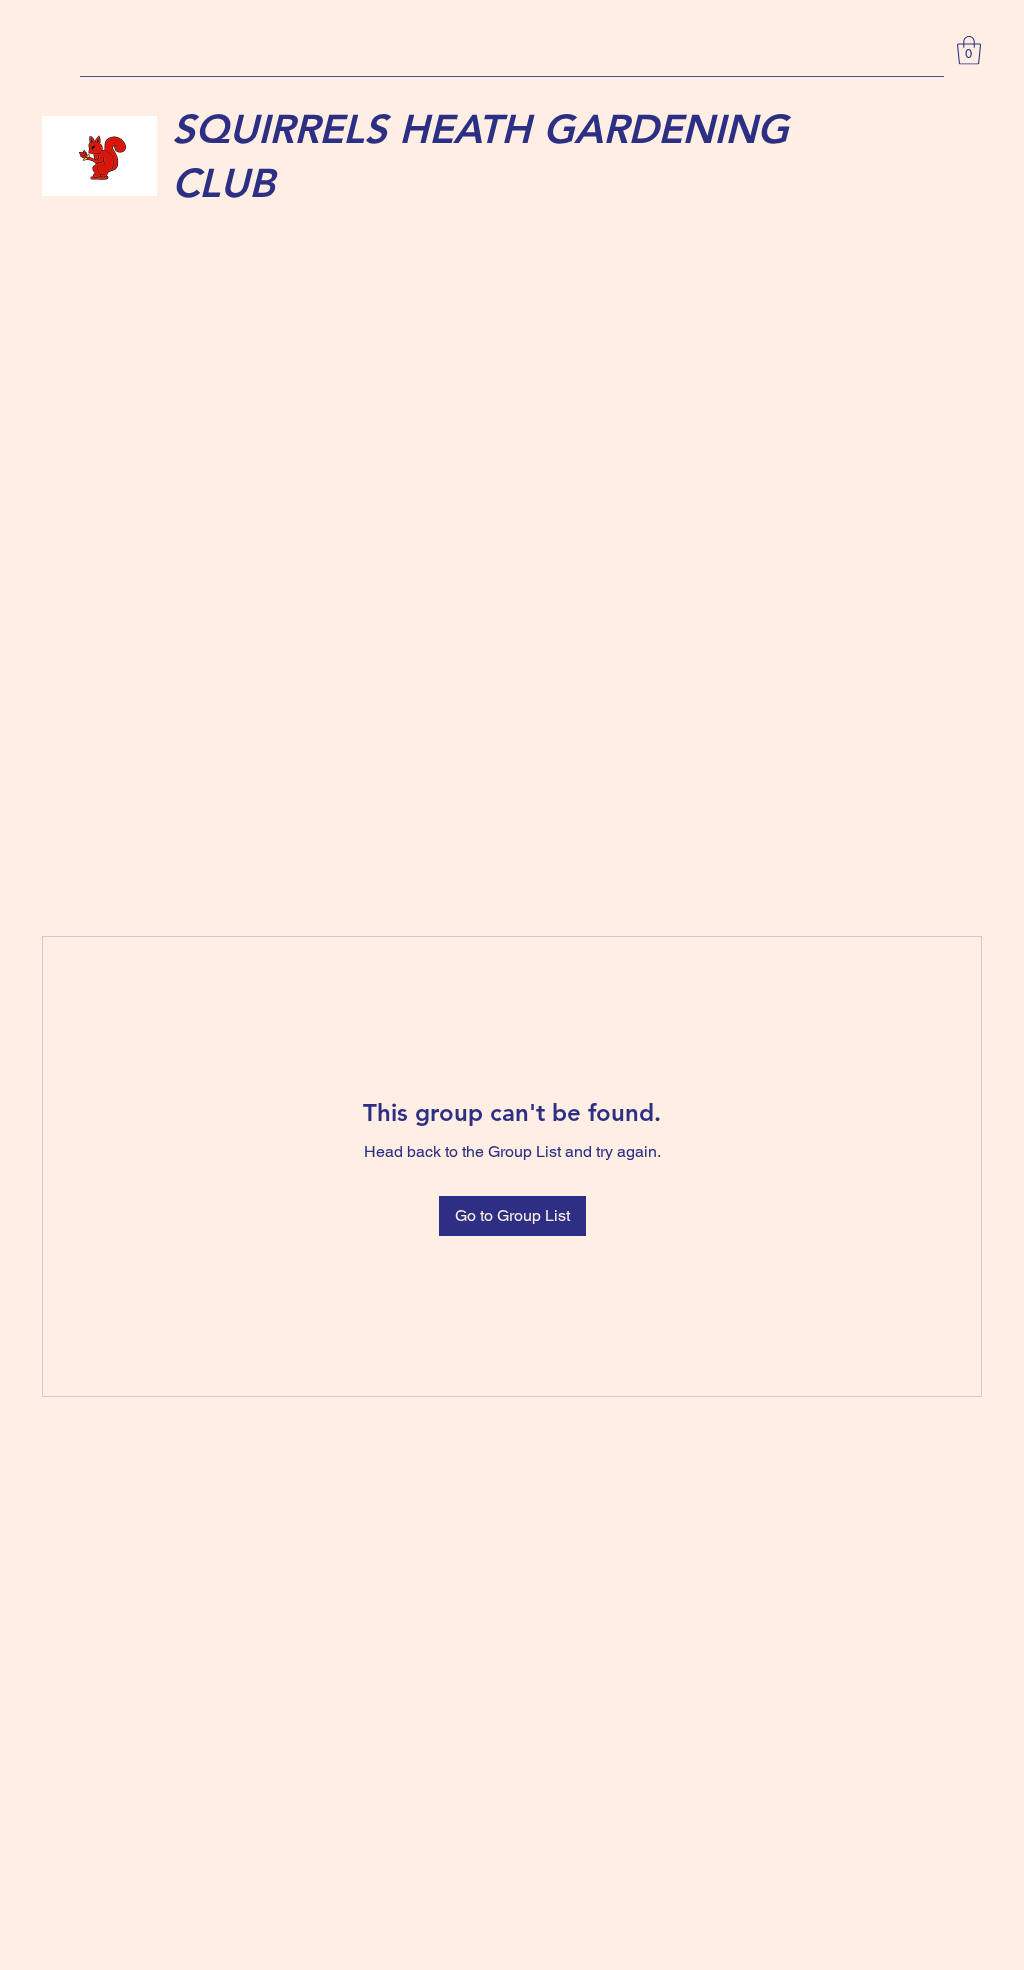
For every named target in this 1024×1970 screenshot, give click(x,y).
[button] (969, 50)
